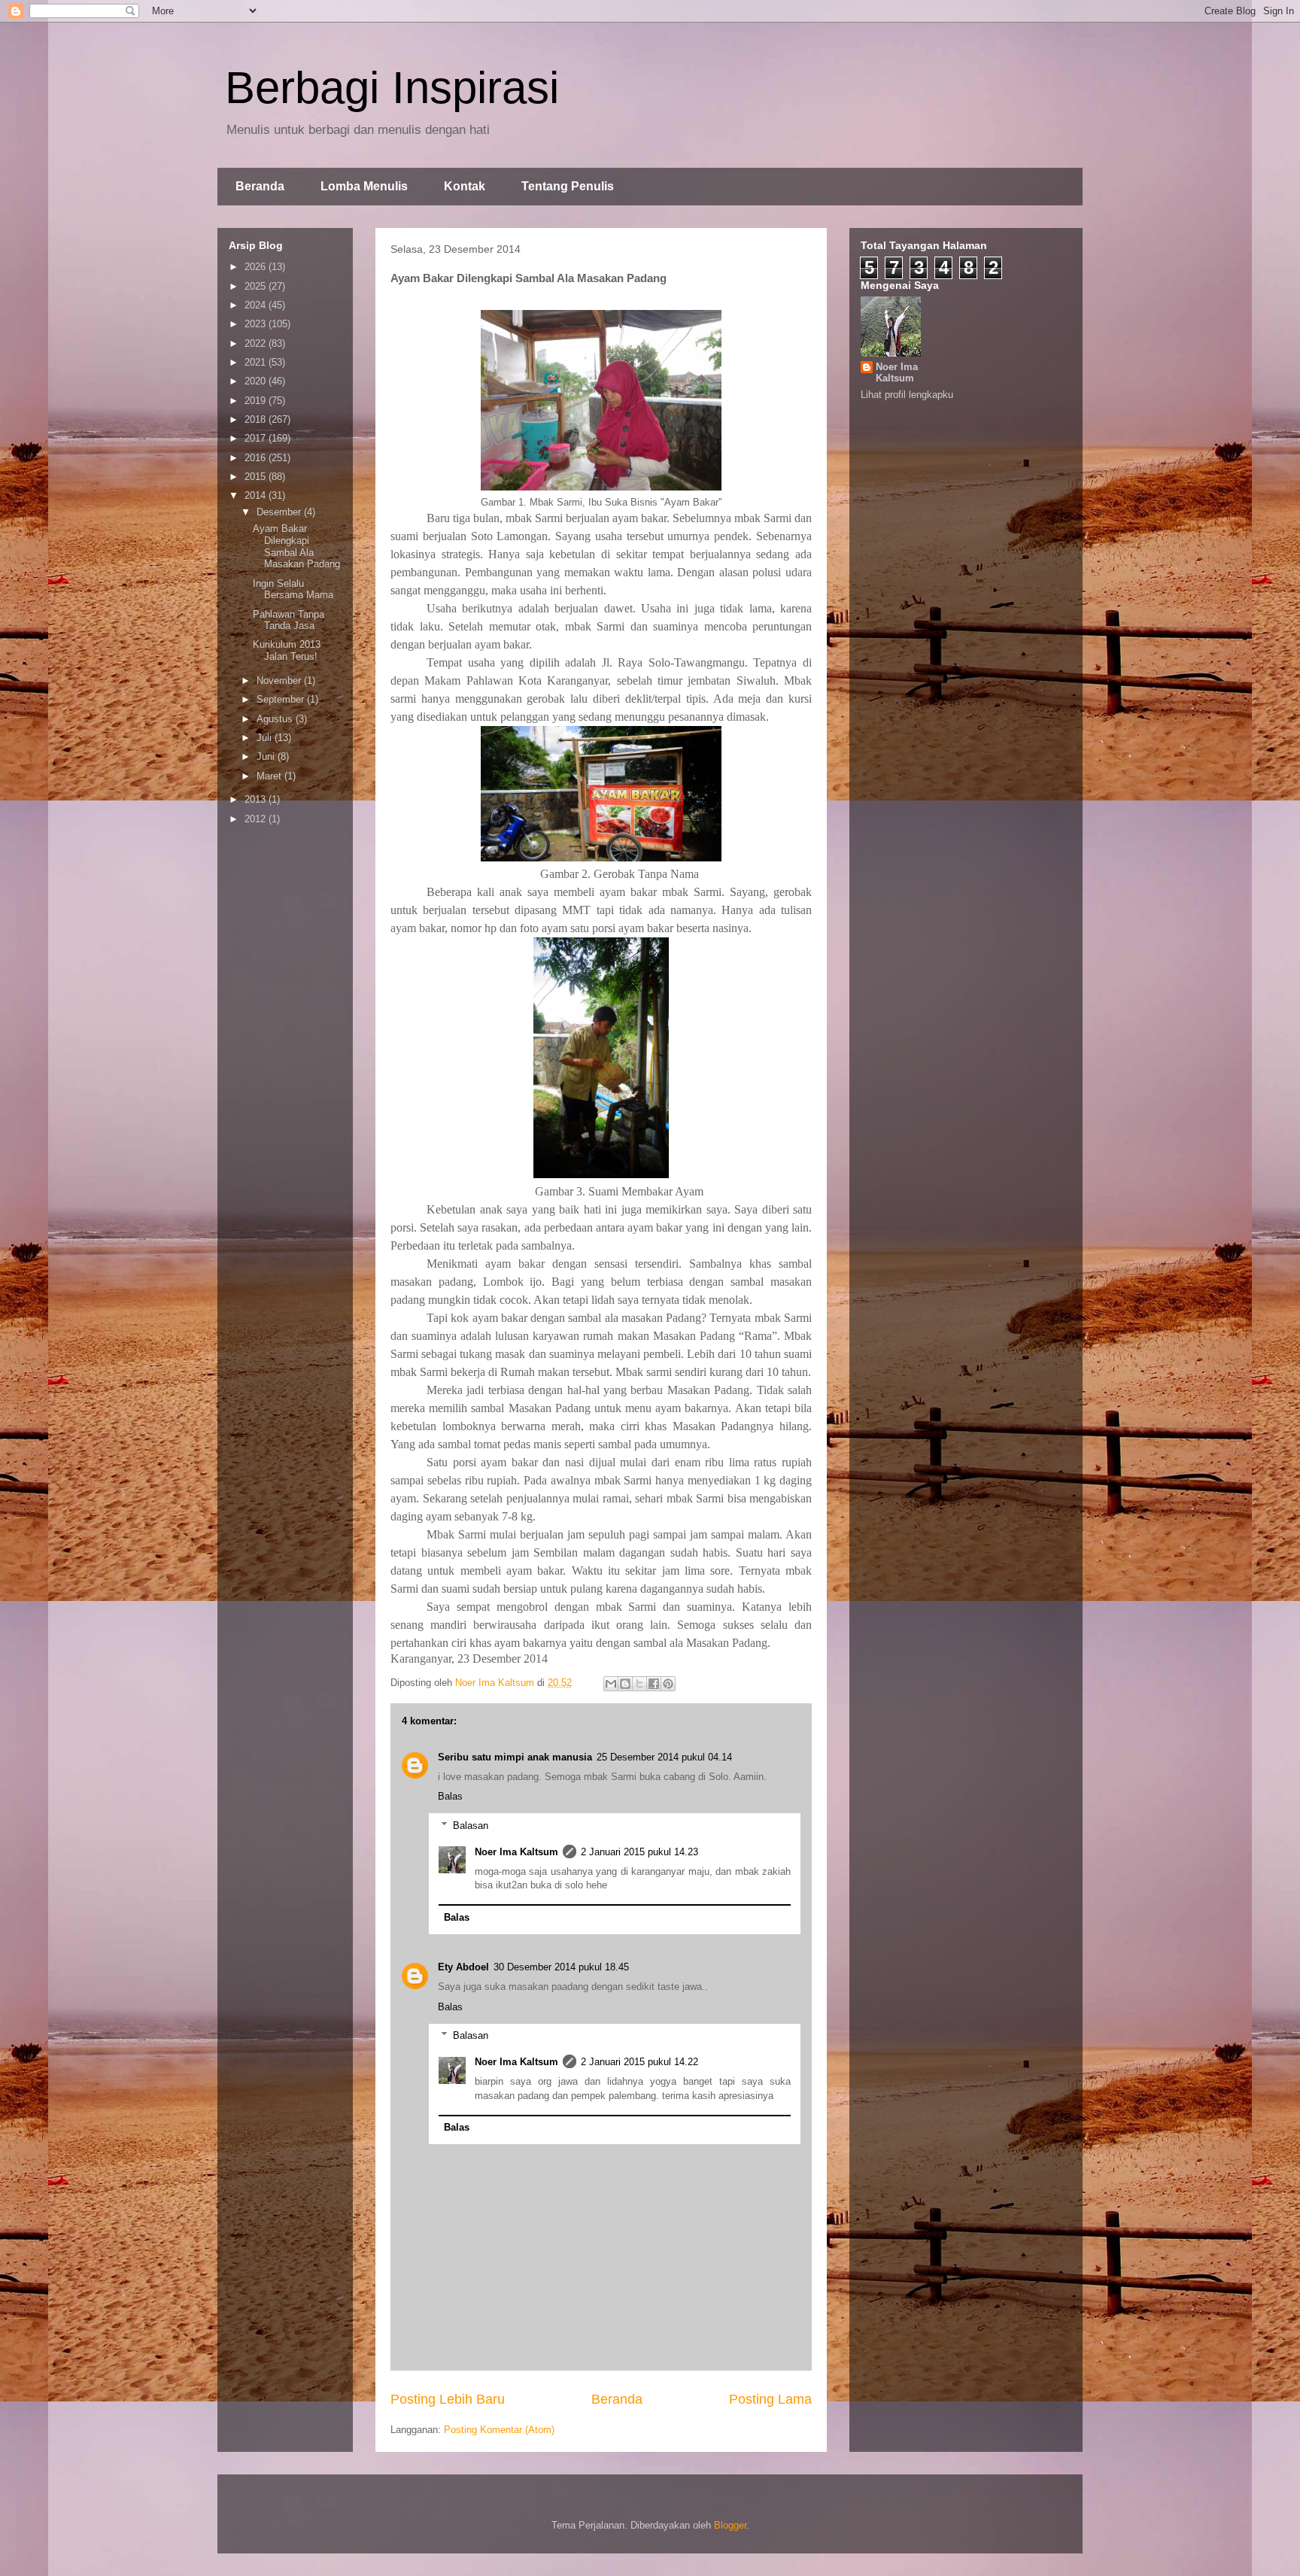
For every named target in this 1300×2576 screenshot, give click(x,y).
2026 (257, 267)
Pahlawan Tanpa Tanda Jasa (289, 620)
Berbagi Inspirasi (392, 88)
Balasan (471, 1826)
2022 (257, 343)
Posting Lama (770, 2399)
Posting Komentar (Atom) (499, 2430)
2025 (257, 286)
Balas (450, 1796)
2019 (257, 401)
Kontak (465, 186)
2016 (257, 458)
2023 (257, 324)
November (280, 680)
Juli (266, 738)
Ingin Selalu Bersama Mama (293, 589)
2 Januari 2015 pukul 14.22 (639, 2062)
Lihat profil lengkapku (907, 395)
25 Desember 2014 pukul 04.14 (664, 1757)
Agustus (276, 719)
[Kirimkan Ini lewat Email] (611, 1684)
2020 (257, 381)
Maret (270, 776)
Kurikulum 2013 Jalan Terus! (287, 650)
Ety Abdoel (463, 1967)
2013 (257, 799)
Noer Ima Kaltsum (516, 1852)
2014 (257, 495)
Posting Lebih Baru (448, 2399)
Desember (280, 512)
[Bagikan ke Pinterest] (668, 1684)
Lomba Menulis (364, 186)
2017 (257, 438)
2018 (257, 419)
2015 (257, 477)
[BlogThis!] (625, 1684)
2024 (257, 305)
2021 (257, 362)
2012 (257, 819)
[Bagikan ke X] (639, 1684)
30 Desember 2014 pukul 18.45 (561, 1967)
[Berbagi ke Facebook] (654, 1684)
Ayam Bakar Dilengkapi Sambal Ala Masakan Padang (296, 546)
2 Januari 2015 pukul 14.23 (639, 1852)
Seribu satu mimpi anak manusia (515, 1757)
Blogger (730, 2525)
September (282, 699)
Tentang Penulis (568, 186)
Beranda (260, 186)
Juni (267, 756)
